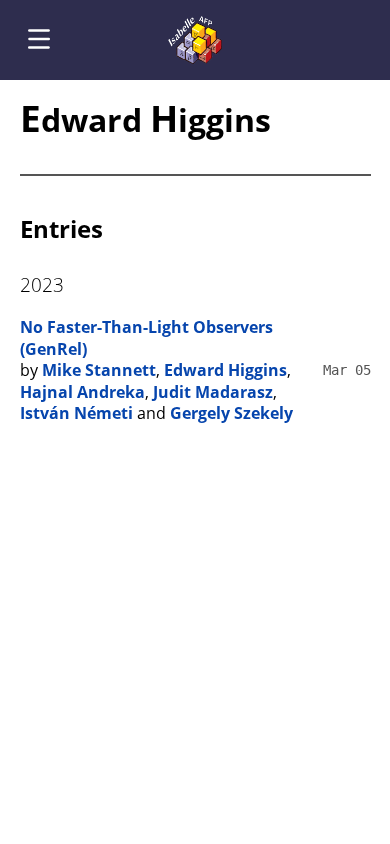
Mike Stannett (99, 370)
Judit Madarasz (213, 392)
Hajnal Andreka (82, 392)
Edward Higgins (225, 370)
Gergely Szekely (231, 413)
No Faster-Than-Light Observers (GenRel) (146, 338)
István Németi (76, 413)
